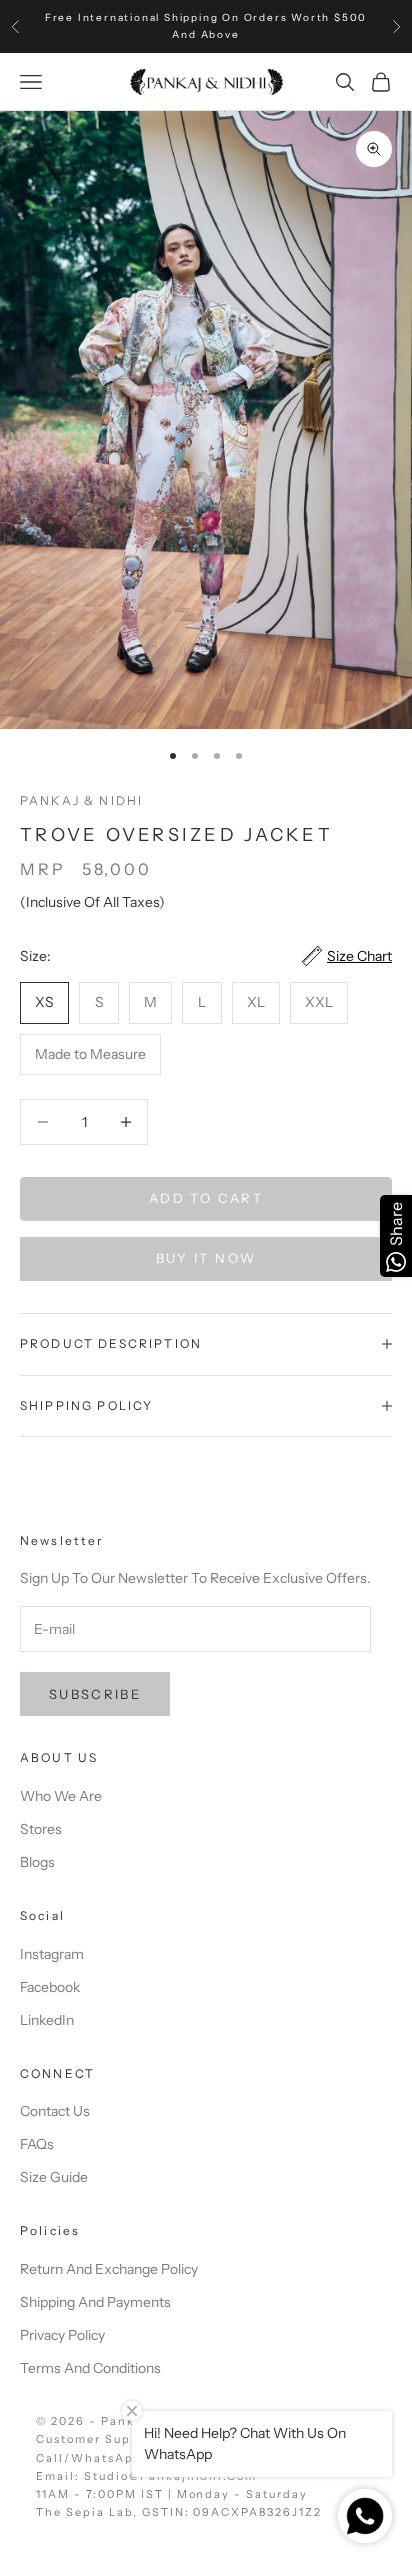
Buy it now (206, 1258)
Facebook (50, 1987)
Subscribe (95, 1694)
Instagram (52, 1954)
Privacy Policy (62, 2335)
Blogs (37, 1862)
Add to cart (206, 1198)
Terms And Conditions (90, 2368)
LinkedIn (47, 2020)
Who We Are (61, 1796)
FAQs (37, 2144)
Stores (41, 1829)
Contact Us (55, 2111)
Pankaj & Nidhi (81, 800)
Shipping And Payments (95, 2302)
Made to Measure (90, 1054)
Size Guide (54, 2177)
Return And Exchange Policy (109, 2269)
